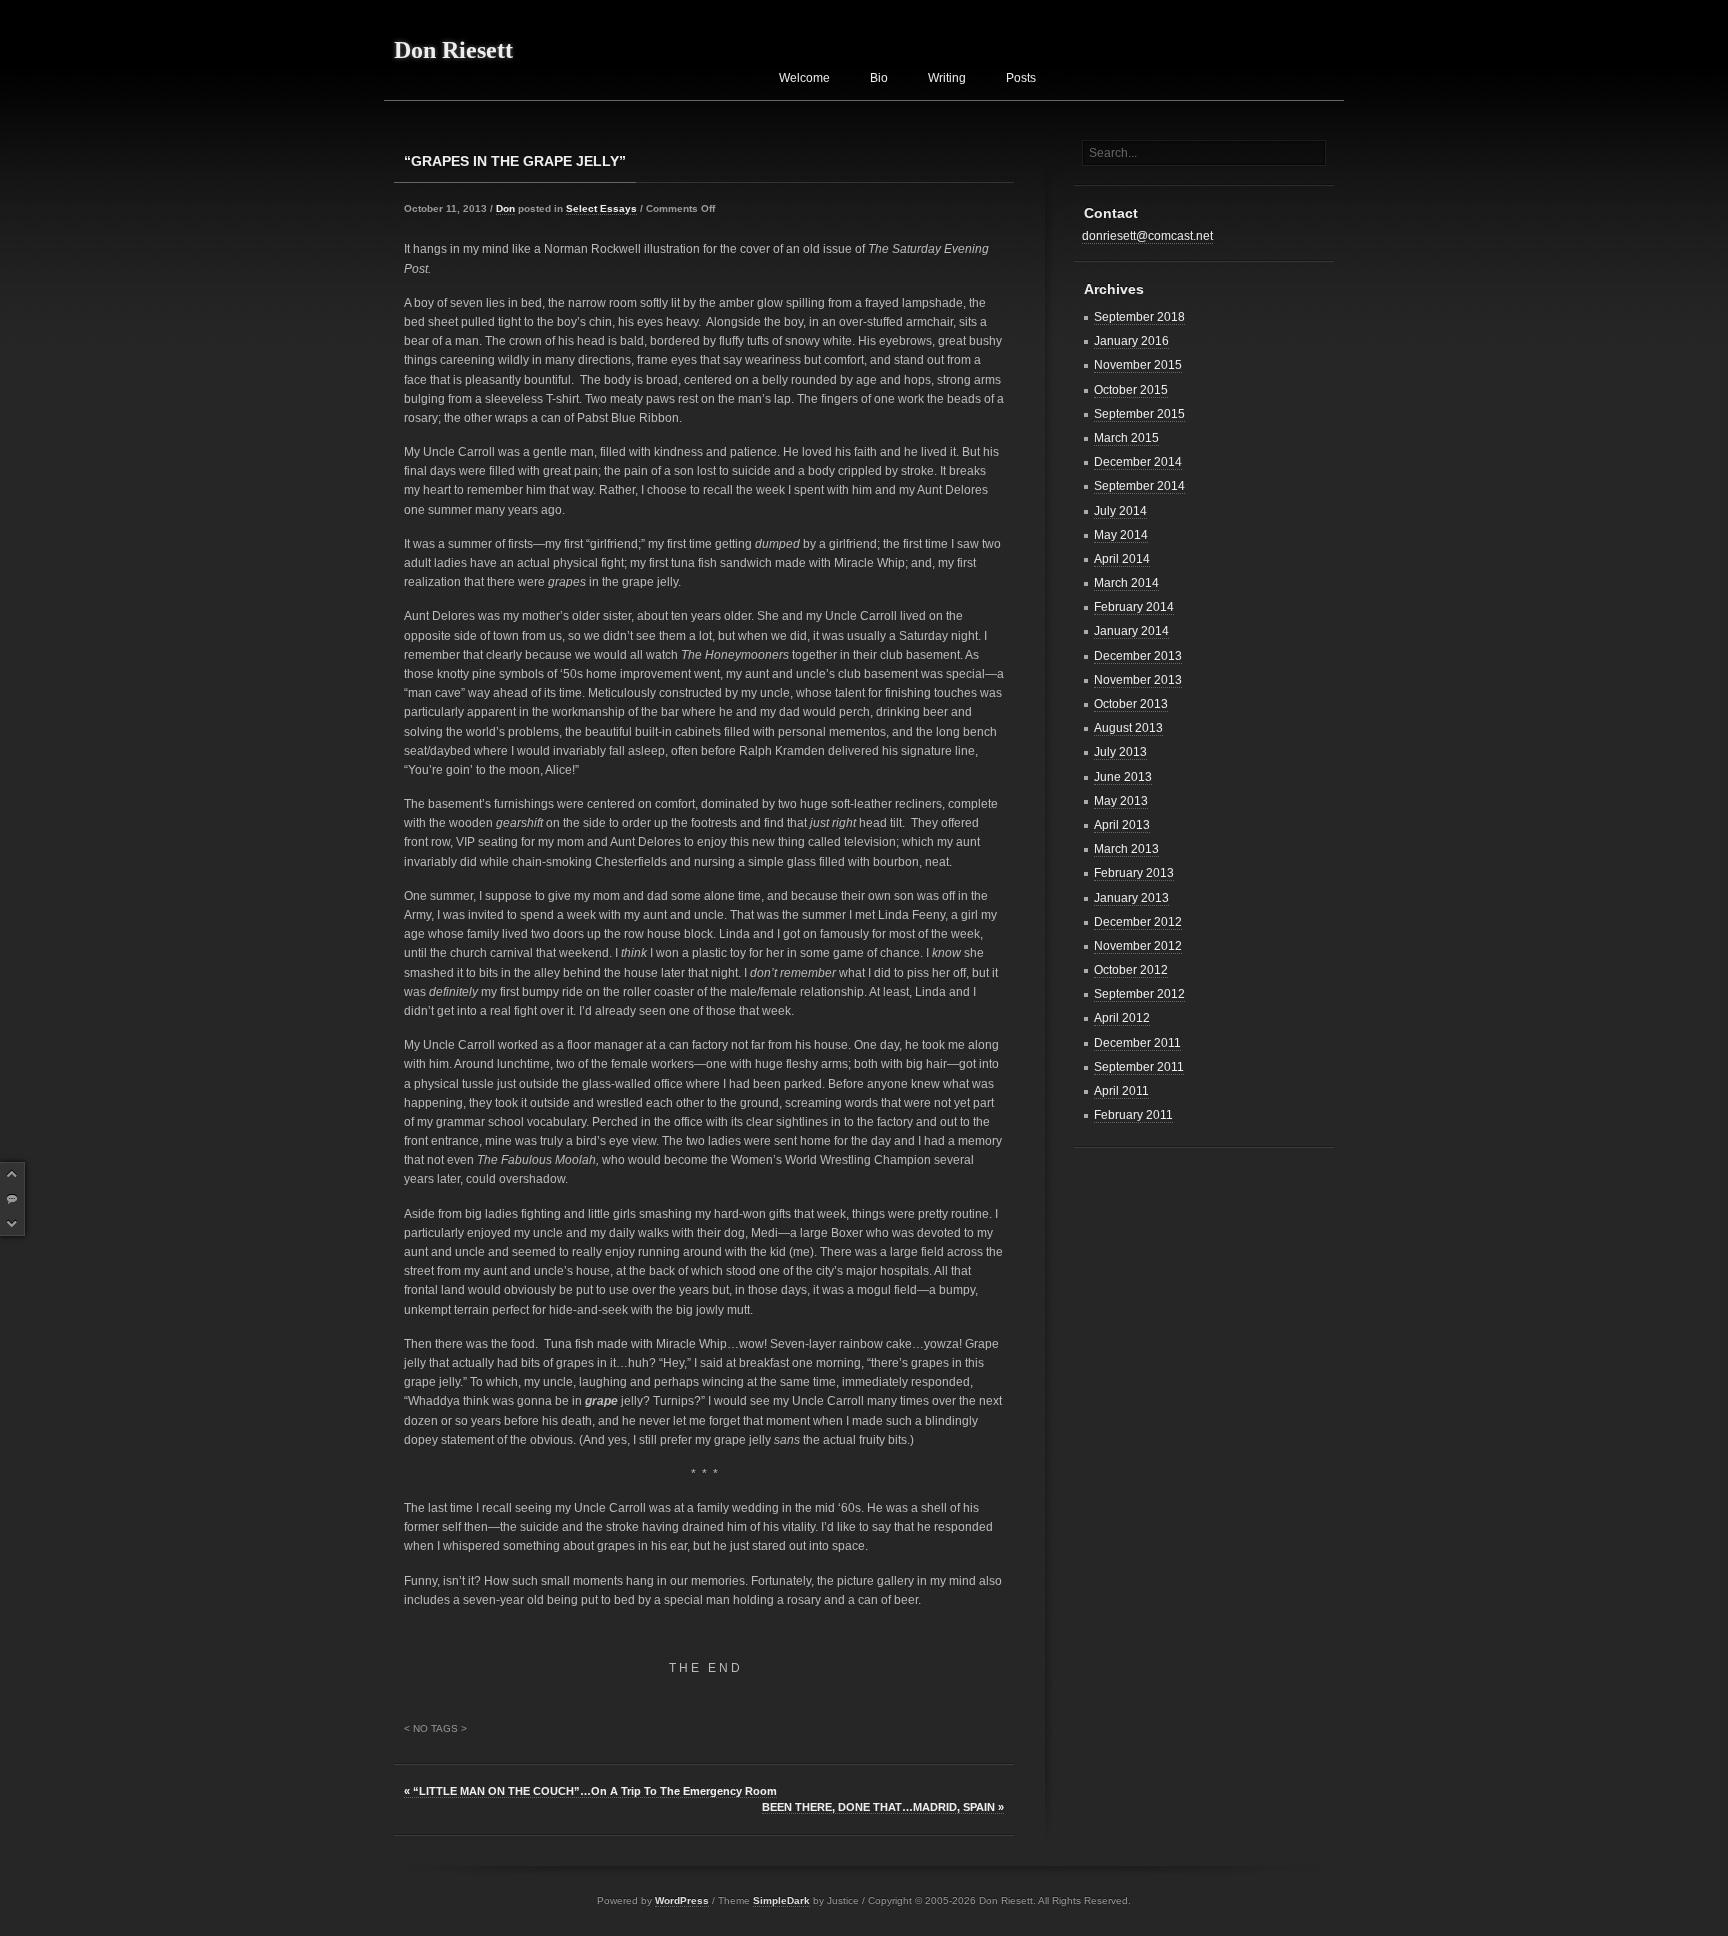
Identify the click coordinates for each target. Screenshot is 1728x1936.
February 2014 (1134, 607)
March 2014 (1126, 583)
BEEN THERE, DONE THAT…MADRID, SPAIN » (883, 1807)
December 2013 (1138, 656)
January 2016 (1131, 341)
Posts (1021, 78)
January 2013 (1131, 898)
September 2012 (1139, 994)
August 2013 (1128, 728)
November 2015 (1138, 365)
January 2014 (1131, 631)
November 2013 (1138, 680)
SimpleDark (781, 1900)
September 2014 (1139, 486)
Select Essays (601, 208)
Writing (947, 78)
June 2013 (1123, 777)
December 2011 (1137, 1043)
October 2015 (1131, 390)
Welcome (804, 78)
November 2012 (1138, 946)
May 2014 (1121, 535)
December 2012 (1138, 922)
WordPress (682, 1900)
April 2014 (1122, 559)
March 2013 (1126, 849)
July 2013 (1120, 752)
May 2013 (1121, 801)
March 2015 (1126, 438)
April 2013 (1122, 825)
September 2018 (1139, 317)
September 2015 (1139, 414)
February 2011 (1133, 1115)
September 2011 (1139, 1067)
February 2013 (1134, 873)
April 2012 (1122, 1018)
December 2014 (1138, 462)
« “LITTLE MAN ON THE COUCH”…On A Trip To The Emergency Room (590, 1791)
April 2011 (1121, 1091)
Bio (879, 78)
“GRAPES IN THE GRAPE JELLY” (515, 161)
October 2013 (1131, 704)
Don (505, 208)
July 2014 (1120, 511)
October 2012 (1131, 970)
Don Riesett (453, 50)
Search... (1113, 153)
